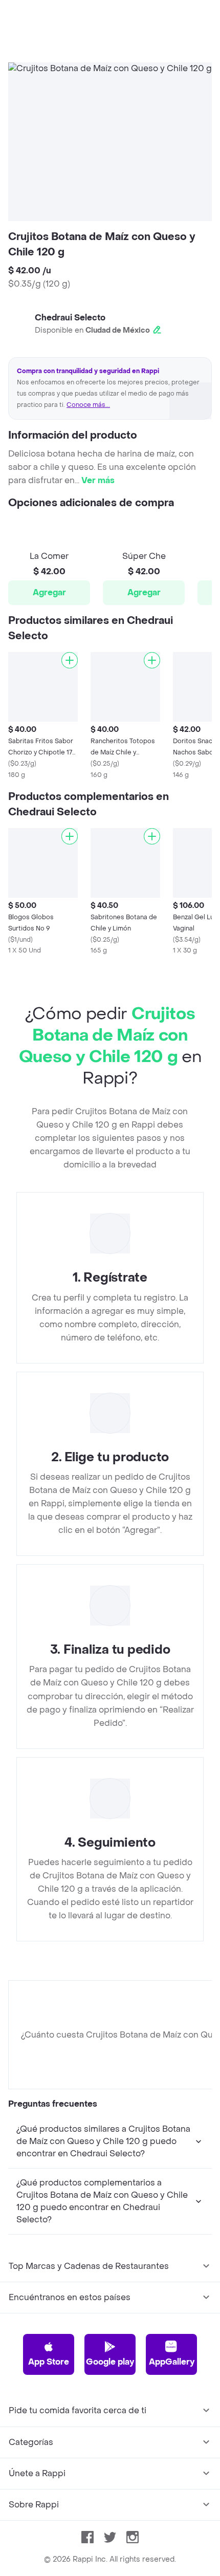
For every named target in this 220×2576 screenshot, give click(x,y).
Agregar (49, 592)
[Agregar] (70, 660)
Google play (110, 2362)
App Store (49, 2362)
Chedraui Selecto (70, 318)
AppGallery (172, 2362)
